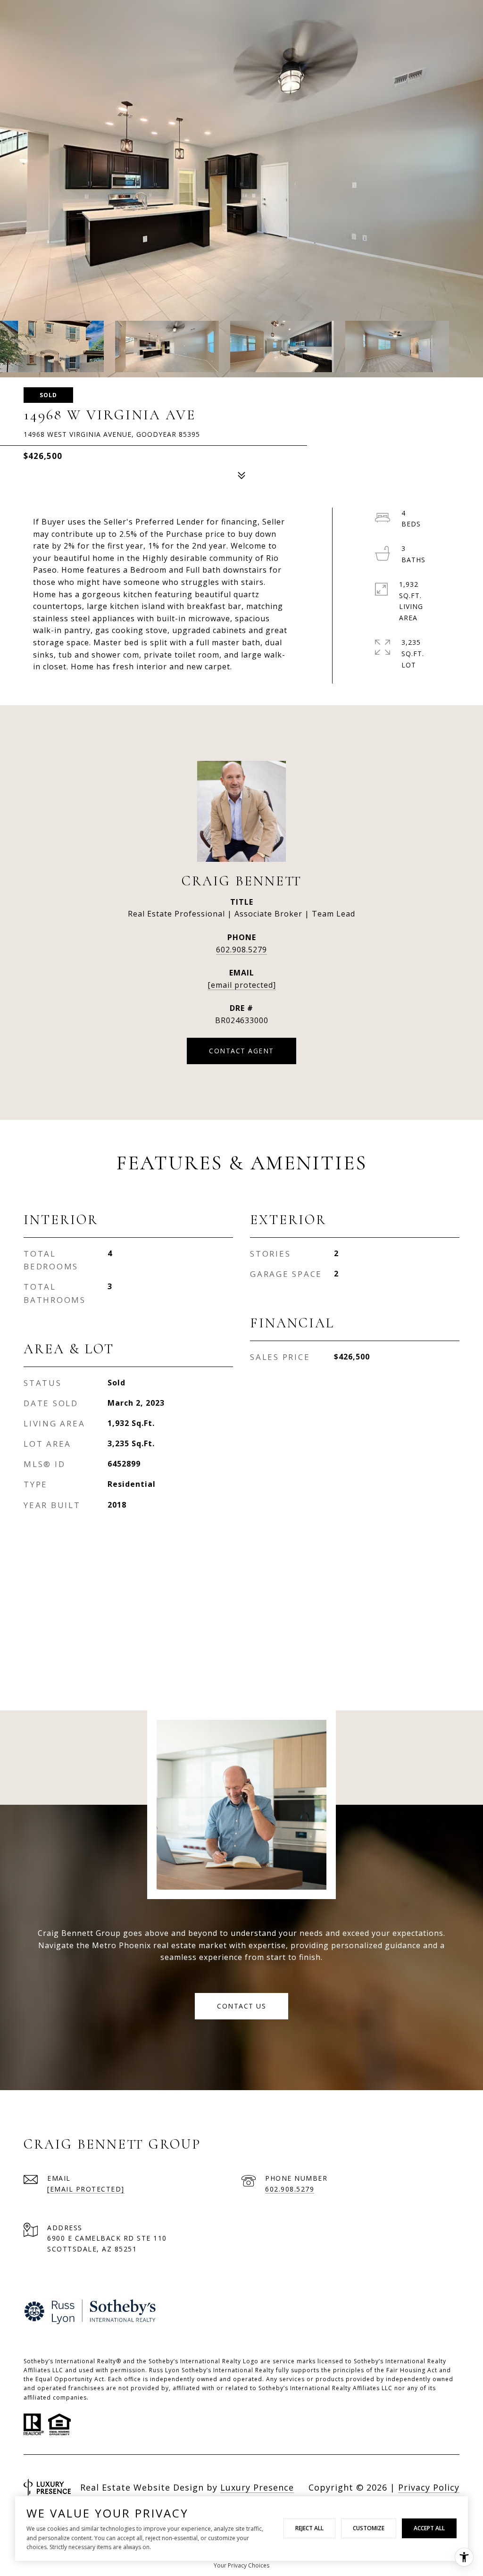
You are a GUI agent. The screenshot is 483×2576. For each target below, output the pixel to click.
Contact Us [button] (241, 2006)
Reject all (309, 2528)
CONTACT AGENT (241, 1051)
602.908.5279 (241, 950)
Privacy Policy (429, 2487)
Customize (369, 2528)
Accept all (429, 2528)
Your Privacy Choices (241, 2565)
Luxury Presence (257, 2487)
